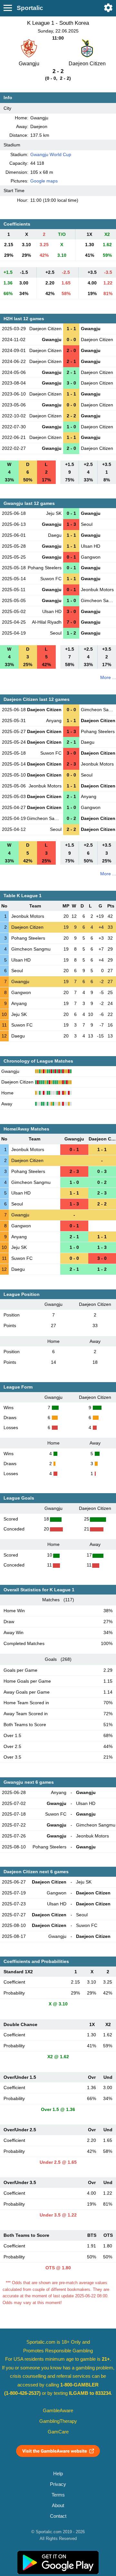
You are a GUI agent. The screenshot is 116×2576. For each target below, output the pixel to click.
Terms (58, 2495)
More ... (108, 677)
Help (58, 2474)
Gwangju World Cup (51, 154)
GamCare (58, 2432)
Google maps (44, 181)
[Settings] (108, 8)
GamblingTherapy (58, 2421)
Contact (58, 2516)
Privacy (58, 2484)
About (58, 2506)
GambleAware (58, 2411)
